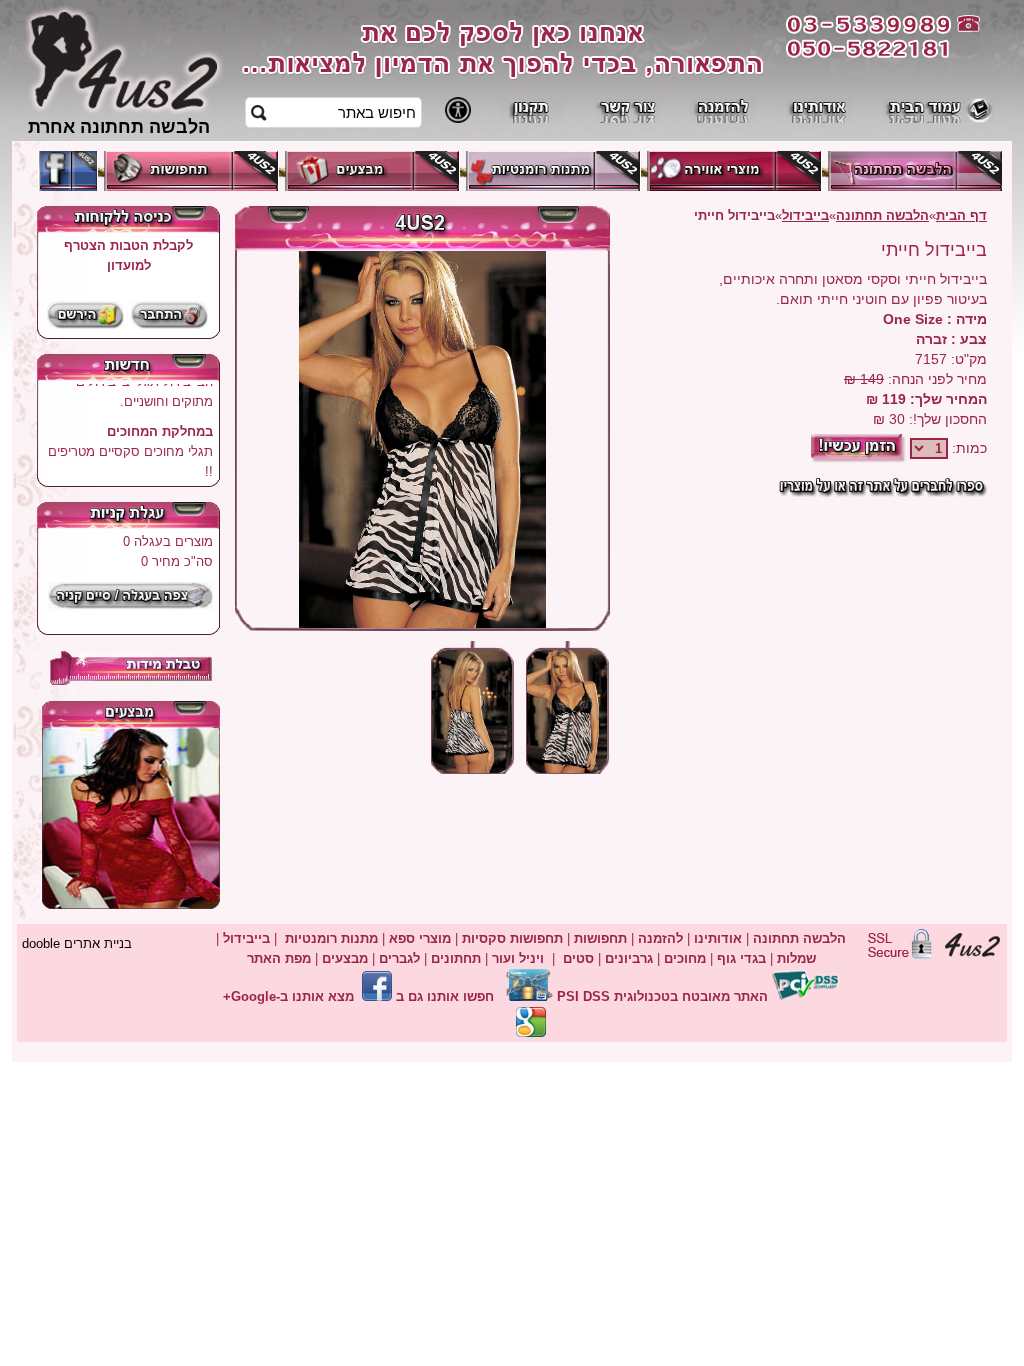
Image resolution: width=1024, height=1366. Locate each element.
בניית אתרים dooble (77, 943)
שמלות (796, 958)
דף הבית (961, 215)
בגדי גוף (741, 958)
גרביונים (629, 958)
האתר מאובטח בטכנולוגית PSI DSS (662, 996)
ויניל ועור (518, 958)
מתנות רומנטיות (331, 938)
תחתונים (456, 958)
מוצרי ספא (420, 938)
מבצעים (345, 958)
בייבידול (805, 215)
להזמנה (658, 938)
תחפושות (600, 938)
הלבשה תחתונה (882, 215)
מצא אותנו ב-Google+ (288, 996)
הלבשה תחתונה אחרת (119, 126)
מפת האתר (279, 958)
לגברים (399, 958)
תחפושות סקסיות (512, 938)
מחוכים (685, 958)
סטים (578, 958)
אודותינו (718, 938)
